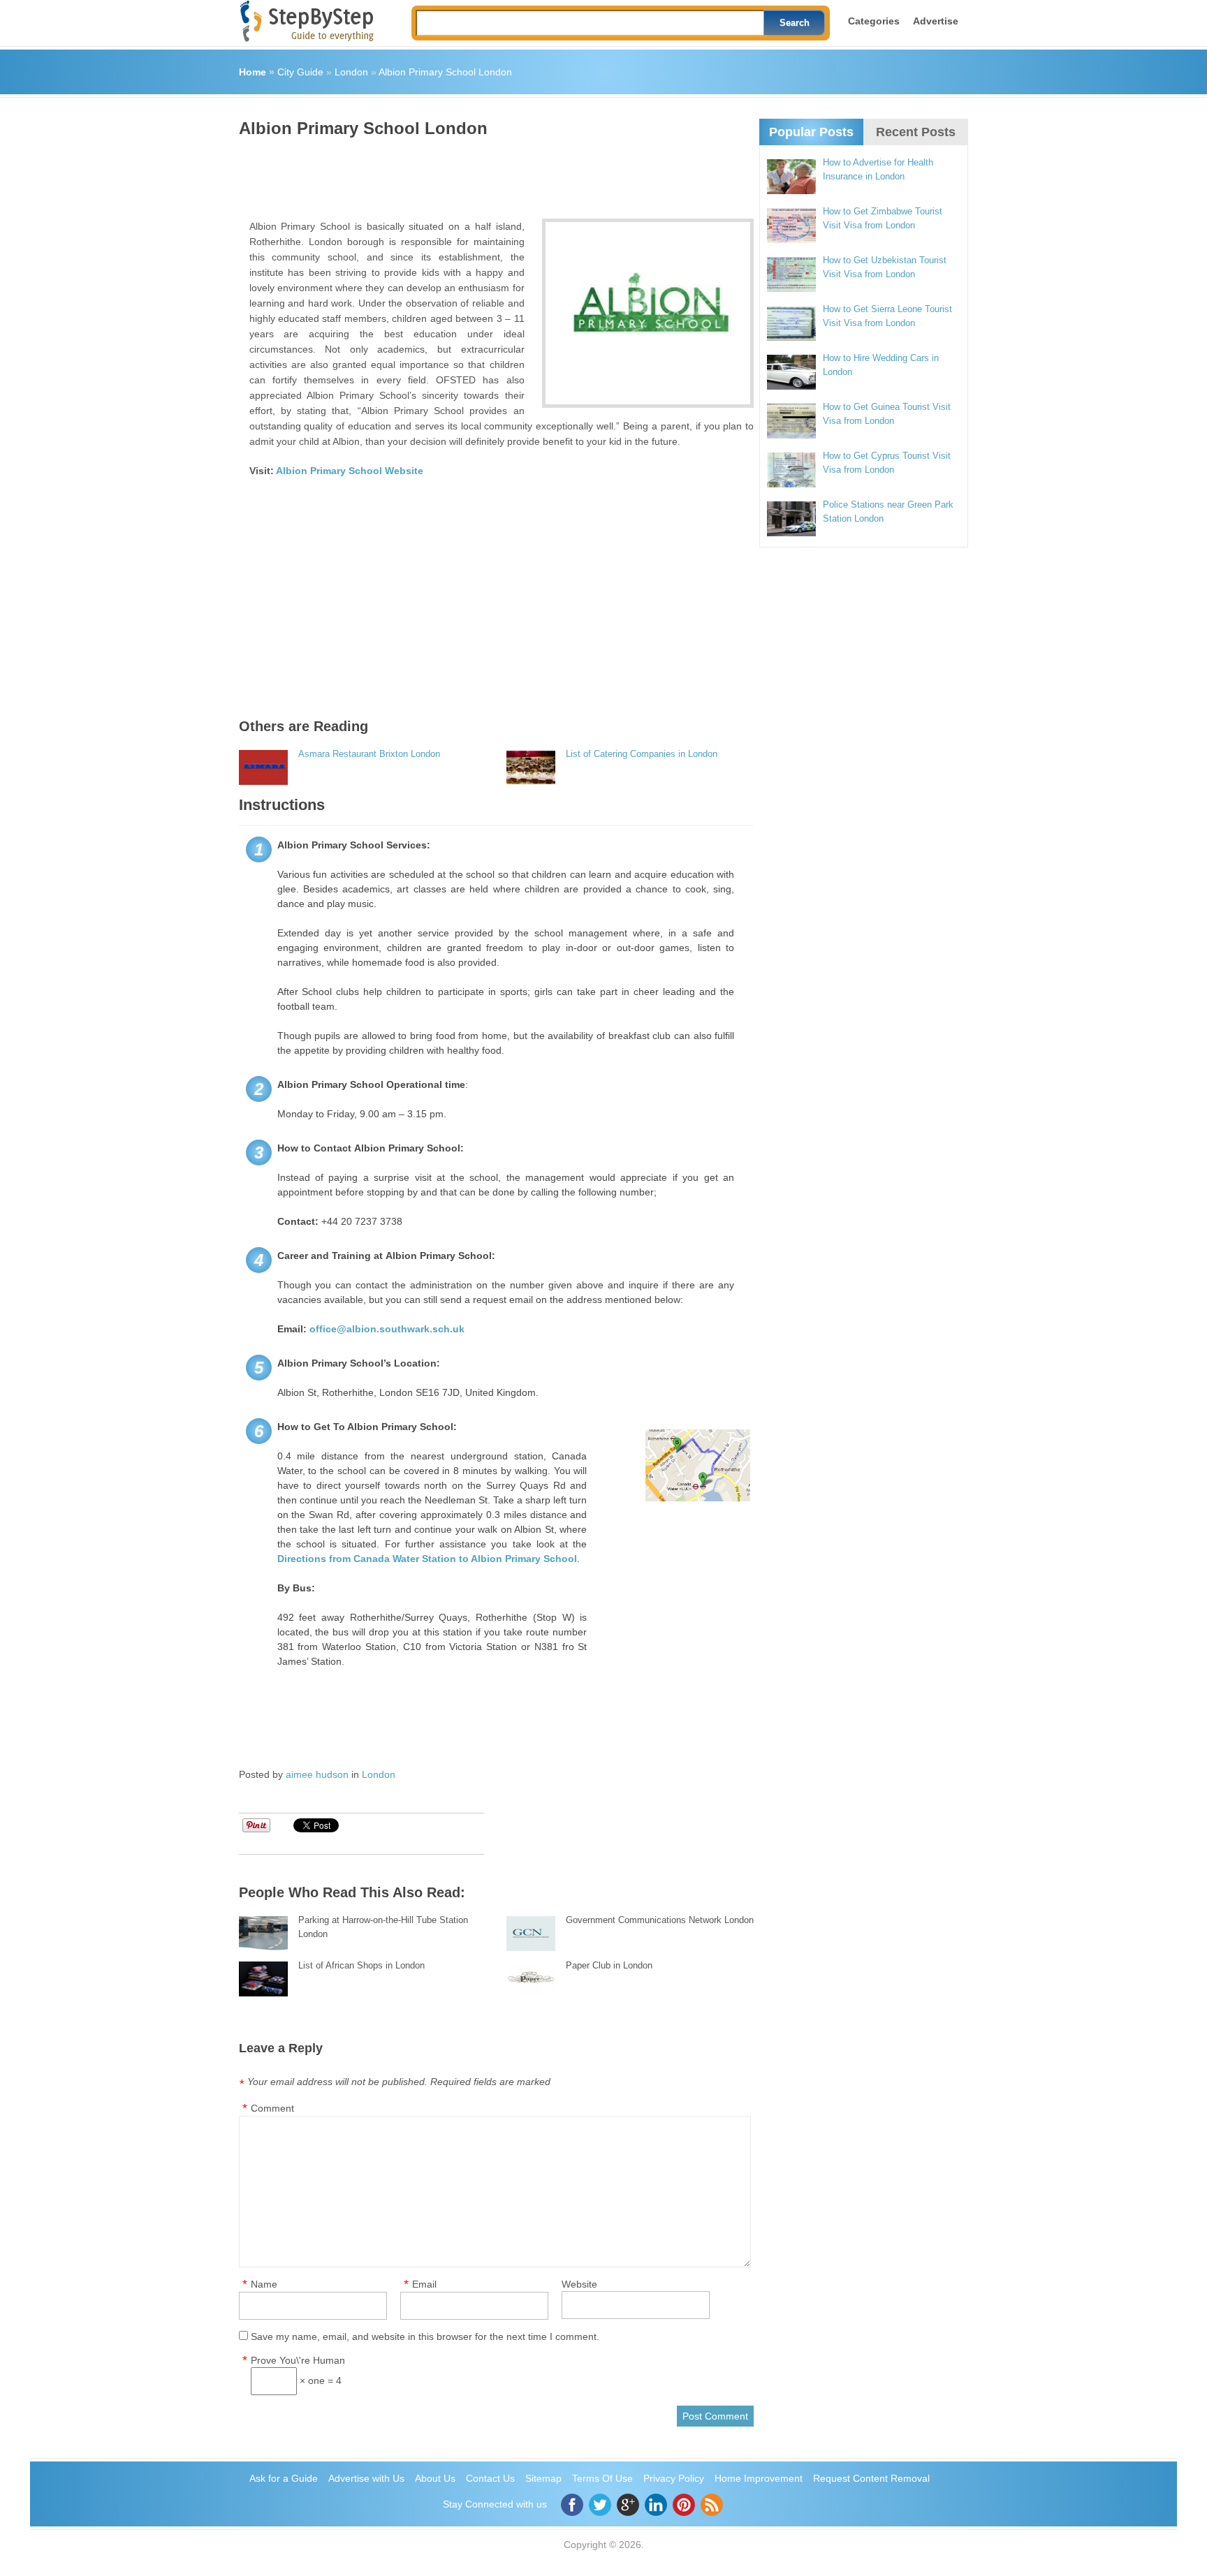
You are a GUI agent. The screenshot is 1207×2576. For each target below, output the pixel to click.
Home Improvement (759, 2478)
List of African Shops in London (361, 1965)
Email (424, 2284)
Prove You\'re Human (298, 2360)
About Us (435, 2478)
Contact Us (490, 2478)
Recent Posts (916, 132)
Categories (874, 21)
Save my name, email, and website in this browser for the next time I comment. (425, 2336)
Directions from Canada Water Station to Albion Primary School (427, 1559)
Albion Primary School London (445, 72)
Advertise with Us (366, 2478)
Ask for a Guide (284, 2478)
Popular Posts (811, 132)
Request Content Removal (871, 2478)
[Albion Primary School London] (648, 313)
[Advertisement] (493, 173)
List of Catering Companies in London (642, 754)
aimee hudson (317, 1774)
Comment (272, 2108)
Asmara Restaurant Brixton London (369, 754)
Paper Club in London (609, 1965)
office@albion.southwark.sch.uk (387, 1329)
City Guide (300, 72)
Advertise (936, 21)
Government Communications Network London (660, 1920)
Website (579, 2284)
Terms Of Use (602, 2478)
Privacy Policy (674, 2478)
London (351, 72)
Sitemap (543, 2478)
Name (264, 2284)
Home (253, 72)
